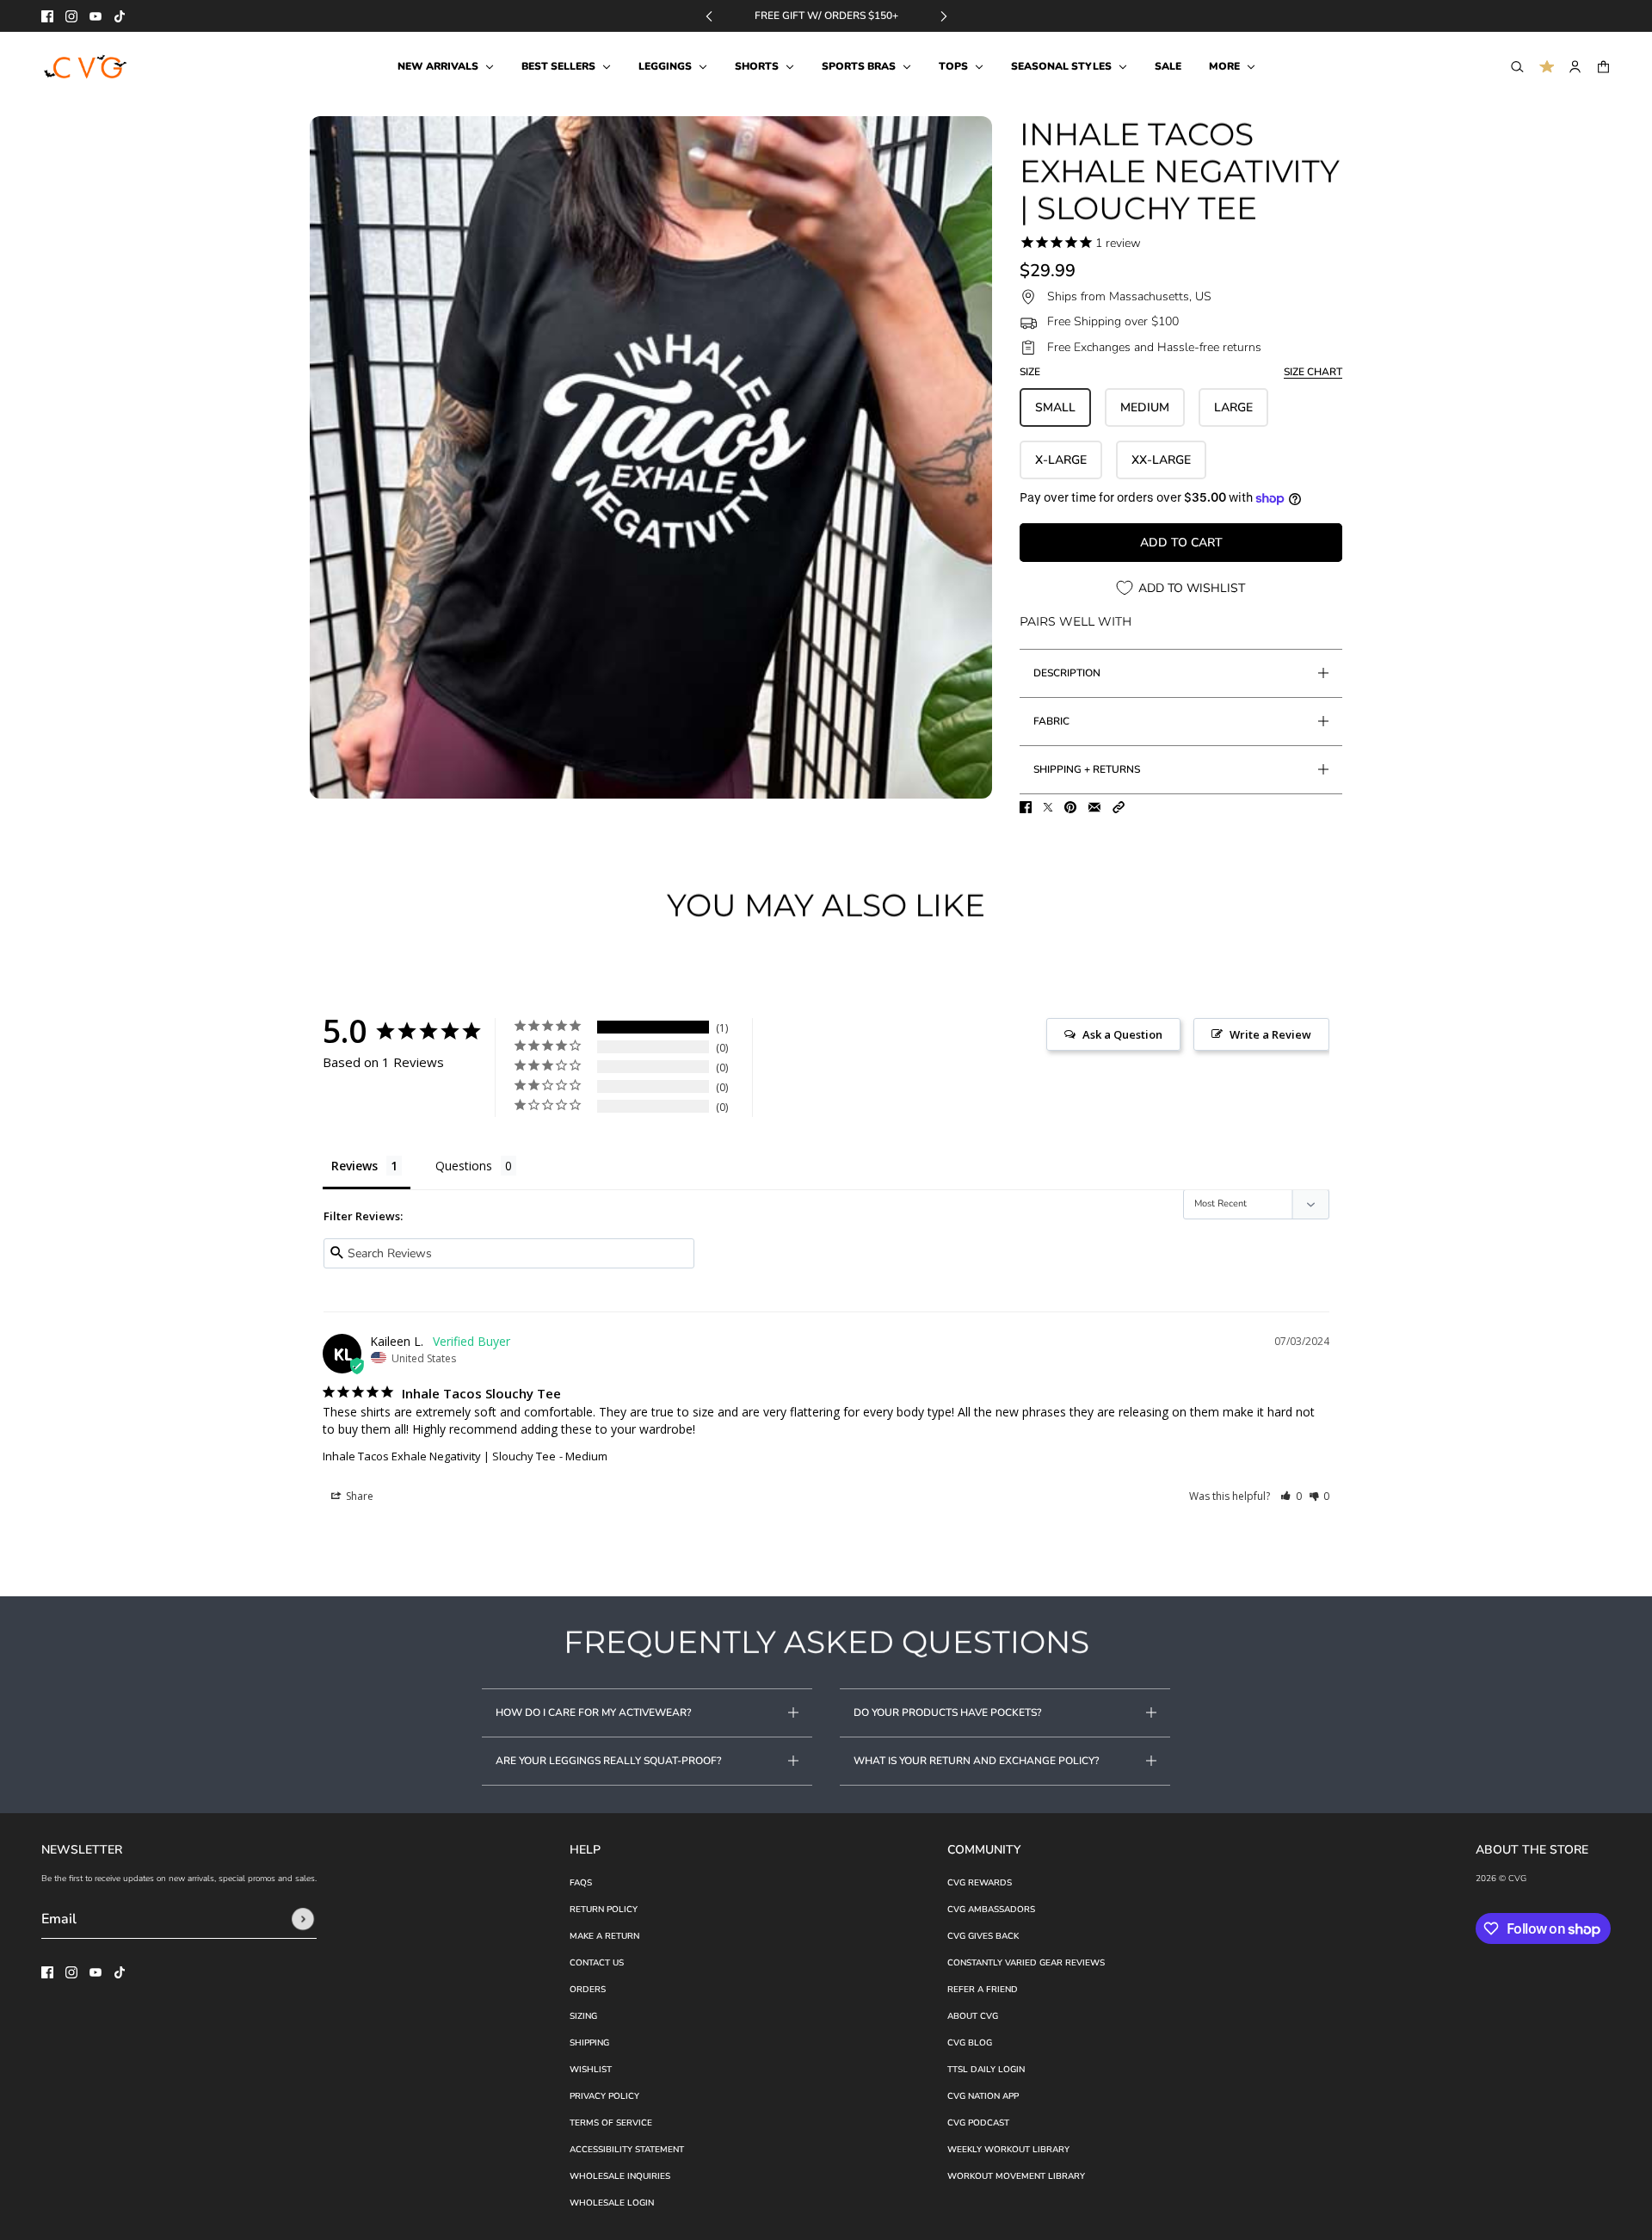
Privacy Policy (604, 2096)
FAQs (581, 1883)
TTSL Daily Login (986, 2070)
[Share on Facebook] (1026, 807)
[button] (1119, 807)
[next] (944, 16)
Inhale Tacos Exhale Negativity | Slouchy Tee (439, 1456)
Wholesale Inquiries (620, 2176)
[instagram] (71, 16)
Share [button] (358, 1496)
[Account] (1575, 67)
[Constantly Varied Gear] (86, 67)
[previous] (709, 16)
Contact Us (597, 1963)
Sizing (583, 2016)
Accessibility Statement (627, 2150)
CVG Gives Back (983, 1936)
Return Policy (604, 1910)
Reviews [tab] (354, 1166)
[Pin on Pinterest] (1070, 807)
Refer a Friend (983, 1990)
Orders (588, 1990)
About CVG (973, 2016)
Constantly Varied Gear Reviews (1026, 1963)
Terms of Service (611, 2123)
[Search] (1517, 67)
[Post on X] (1048, 807)
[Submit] (303, 1919)
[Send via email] (1094, 807)
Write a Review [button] (1270, 1034)
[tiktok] (120, 16)
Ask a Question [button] (1122, 1034)
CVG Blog (970, 2043)
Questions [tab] (464, 1166)
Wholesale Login (612, 2203)
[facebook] (47, 16)
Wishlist (591, 2070)
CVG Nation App (983, 2096)
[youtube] (96, 16)
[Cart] (1603, 67)
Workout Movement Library (1016, 2176)
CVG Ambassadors (991, 1910)
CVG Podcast (978, 2123)
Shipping (589, 2043)
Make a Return (604, 1936)
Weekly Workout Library (1008, 2150)
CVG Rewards (980, 1883)
